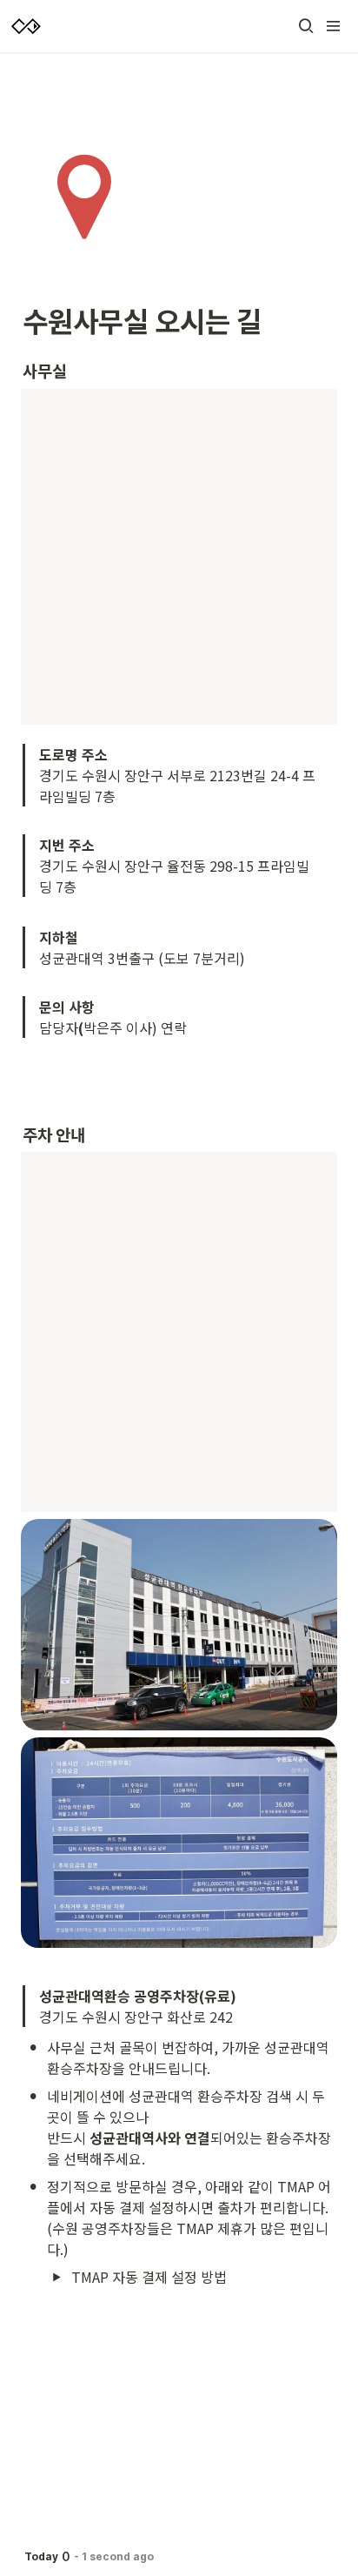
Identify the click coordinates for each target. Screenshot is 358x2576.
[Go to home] (26, 26)
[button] (306, 26)
